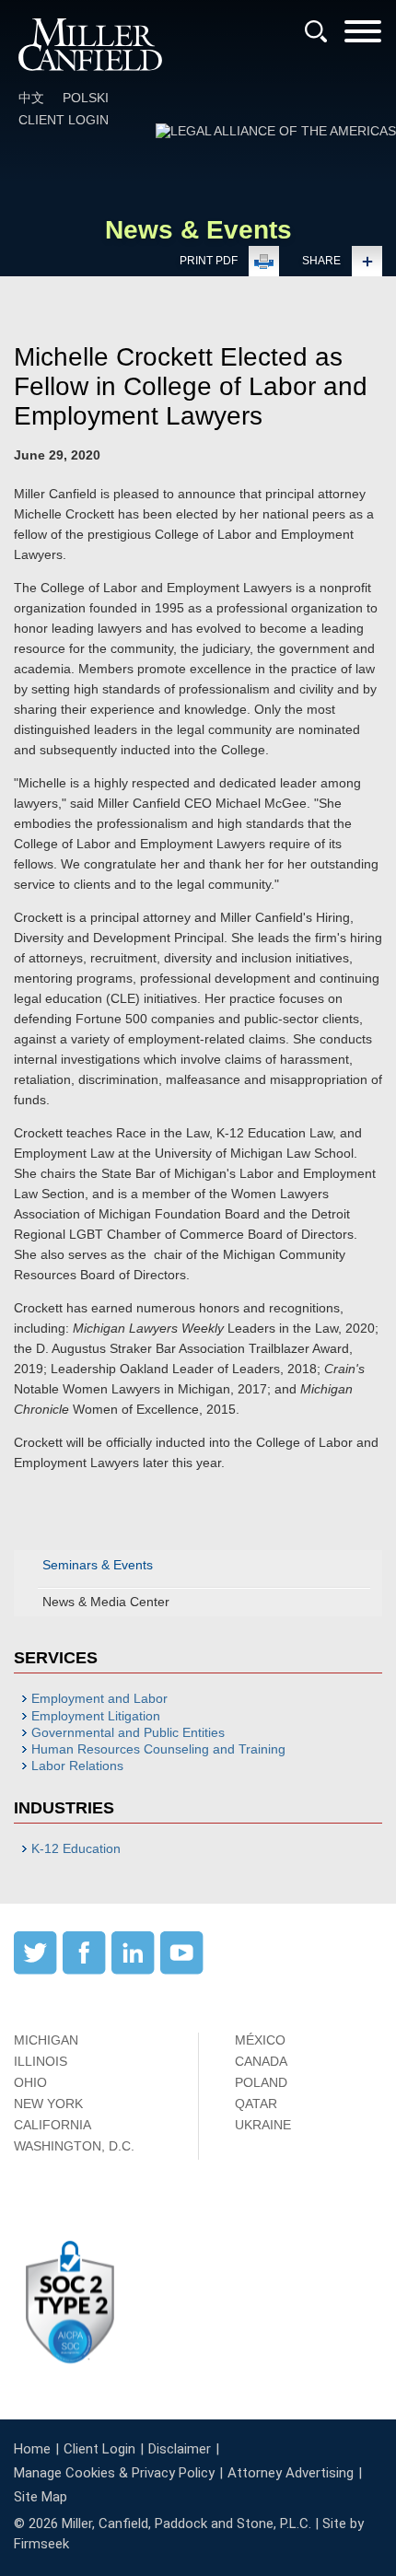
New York (48, 2104)
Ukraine (263, 2125)
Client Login (64, 120)
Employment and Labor (99, 1698)
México (260, 2040)
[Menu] (363, 37)
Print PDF (209, 261)
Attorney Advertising (291, 2473)
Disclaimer (180, 2449)
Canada (261, 2061)
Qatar (256, 2104)
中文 (31, 98)
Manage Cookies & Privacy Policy (114, 2473)
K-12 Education (76, 1848)
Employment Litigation (96, 1716)
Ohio (30, 2082)
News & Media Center (106, 1602)
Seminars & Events (98, 1565)
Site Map (41, 2497)
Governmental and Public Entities (128, 1732)
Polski (86, 98)
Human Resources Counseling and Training (158, 1749)
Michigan (46, 2040)
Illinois (41, 2061)
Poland (261, 2082)
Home (32, 2449)
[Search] (316, 31)
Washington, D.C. (74, 2146)
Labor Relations (77, 1766)
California (52, 2125)
